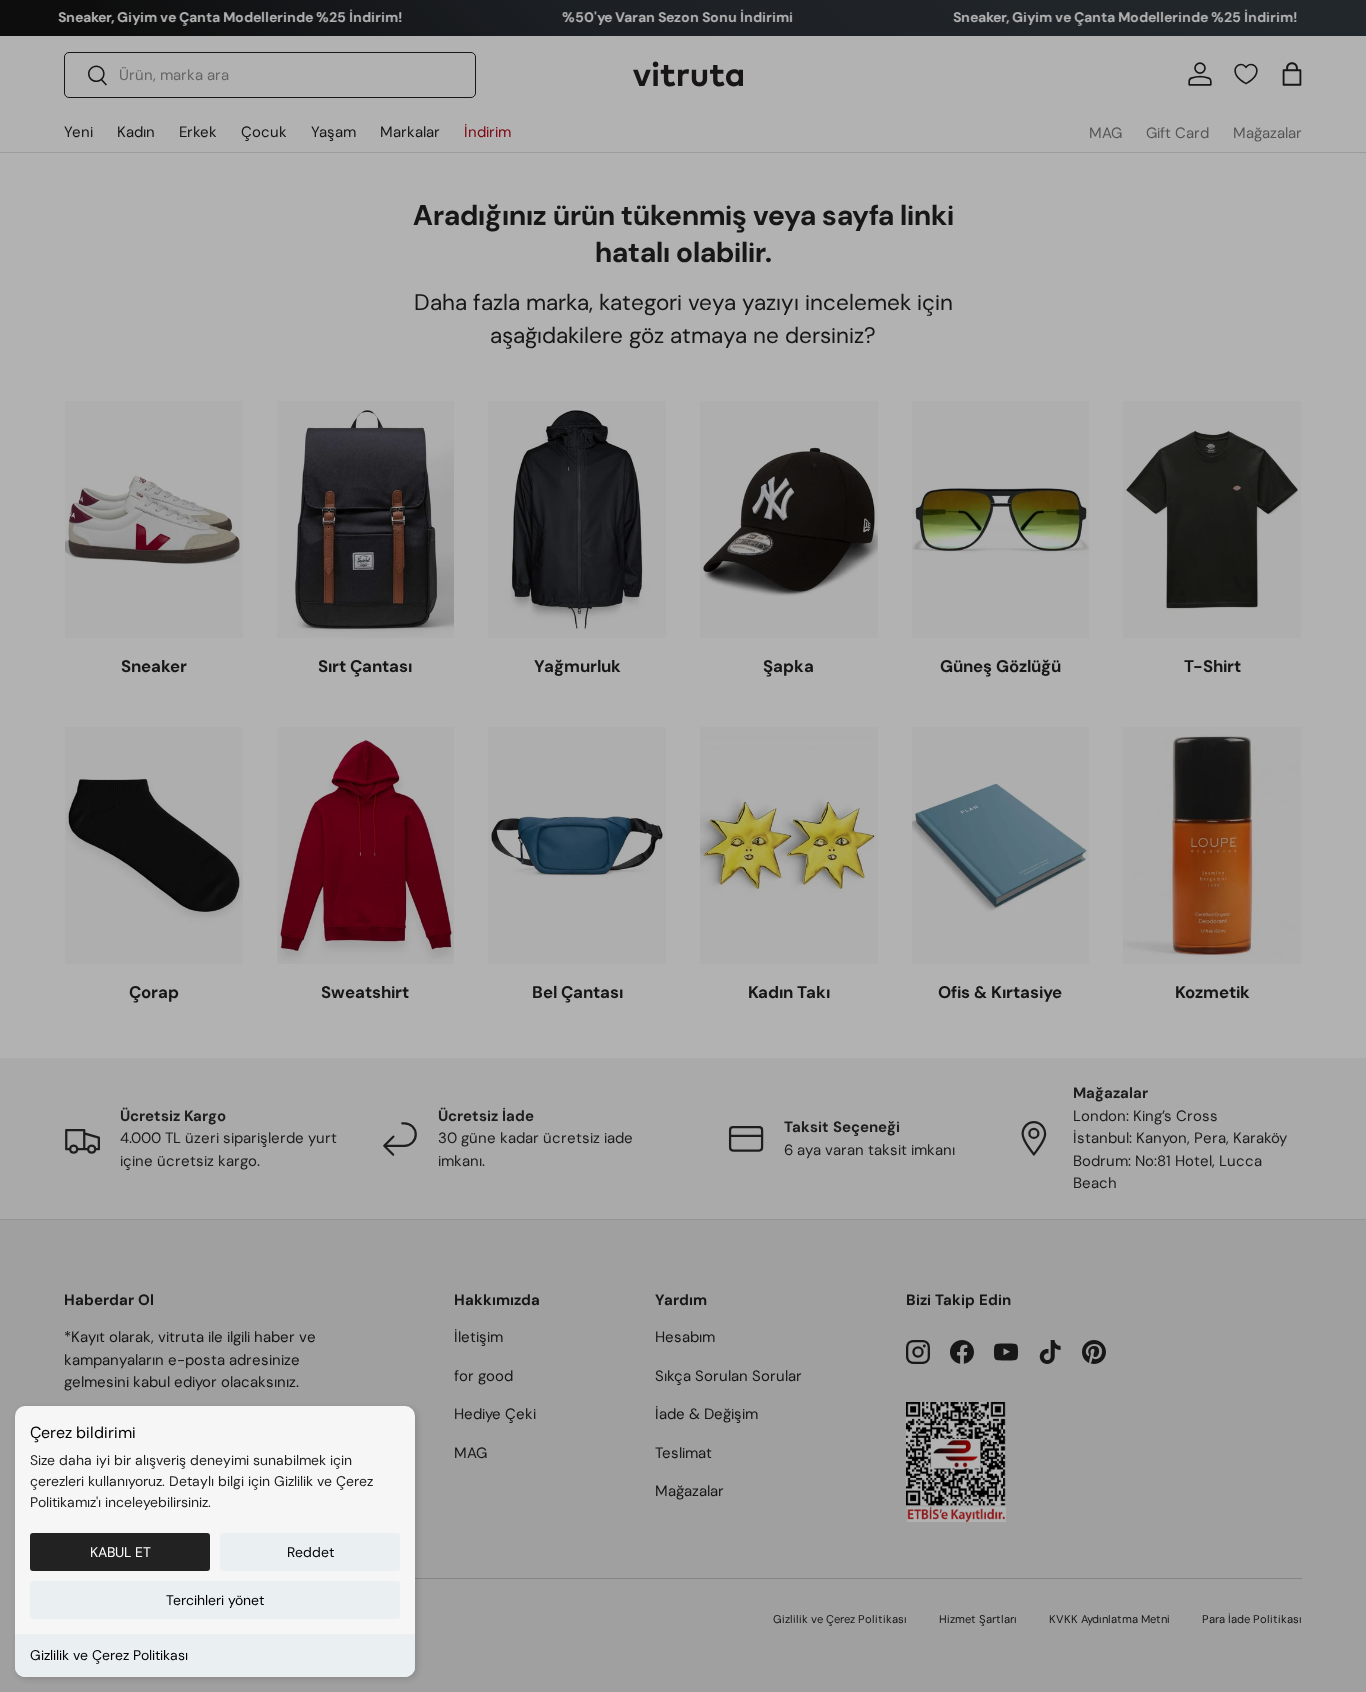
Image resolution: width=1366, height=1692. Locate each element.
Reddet (310, 1552)
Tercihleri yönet (215, 1600)
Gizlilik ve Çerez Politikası (109, 1655)
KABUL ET (120, 1552)
